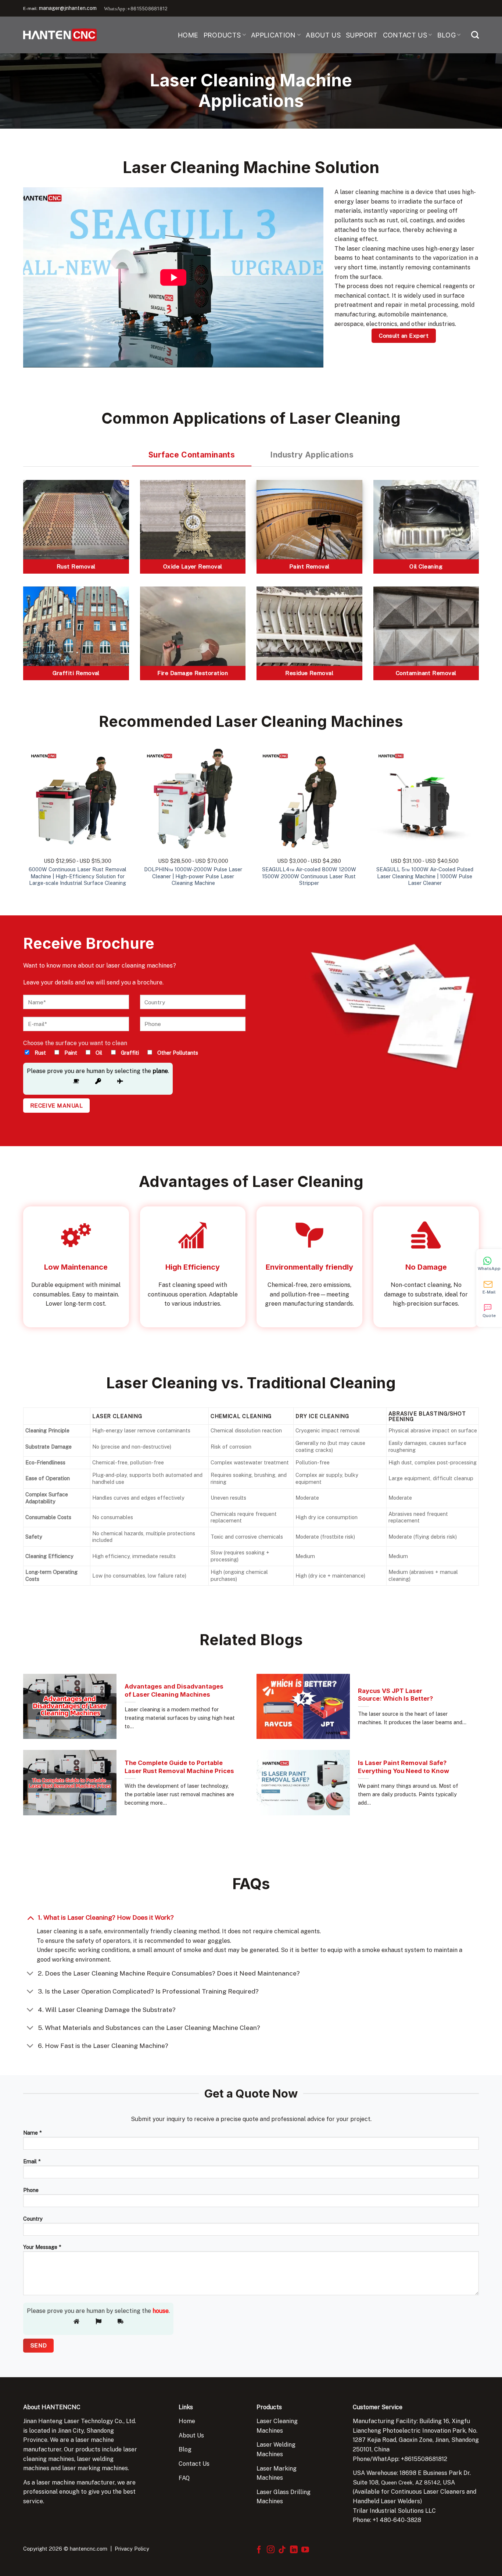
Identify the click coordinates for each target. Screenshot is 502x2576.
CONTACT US (405, 35)
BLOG (447, 35)
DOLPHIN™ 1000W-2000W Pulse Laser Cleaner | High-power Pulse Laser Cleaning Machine (193, 876)
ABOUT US (323, 35)
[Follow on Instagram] (271, 2550)
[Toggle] (30, 1917)
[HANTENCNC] (60, 35)
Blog (185, 2449)
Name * (32, 2133)
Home (187, 2421)
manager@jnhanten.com (68, 8)
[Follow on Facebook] (259, 2550)
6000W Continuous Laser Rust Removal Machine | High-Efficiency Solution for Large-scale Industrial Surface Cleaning (78, 876)
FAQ (184, 2478)
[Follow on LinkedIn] (294, 2550)
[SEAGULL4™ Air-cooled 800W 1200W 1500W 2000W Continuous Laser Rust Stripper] (309, 798)
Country (33, 2219)
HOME (188, 35)
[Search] (475, 35)
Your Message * (42, 2247)
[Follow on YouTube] (305, 2550)
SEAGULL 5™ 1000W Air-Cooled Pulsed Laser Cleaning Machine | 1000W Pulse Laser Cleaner (425, 876)
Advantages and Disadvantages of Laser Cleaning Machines (174, 1690)
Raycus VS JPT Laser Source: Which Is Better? (395, 1695)
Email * (32, 2161)
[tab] (192, 455)
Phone (31, 2190)
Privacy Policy (132, 2549)
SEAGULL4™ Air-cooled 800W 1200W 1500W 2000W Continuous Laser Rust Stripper (309, 876)
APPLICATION (273, 35)
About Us (191, 2435)
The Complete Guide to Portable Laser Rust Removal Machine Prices (179, 1767)
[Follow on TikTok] (282, 2550)
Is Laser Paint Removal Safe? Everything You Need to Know (404, 1767)
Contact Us (194, 2464)
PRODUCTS (222, 35)
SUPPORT (362, 35)
